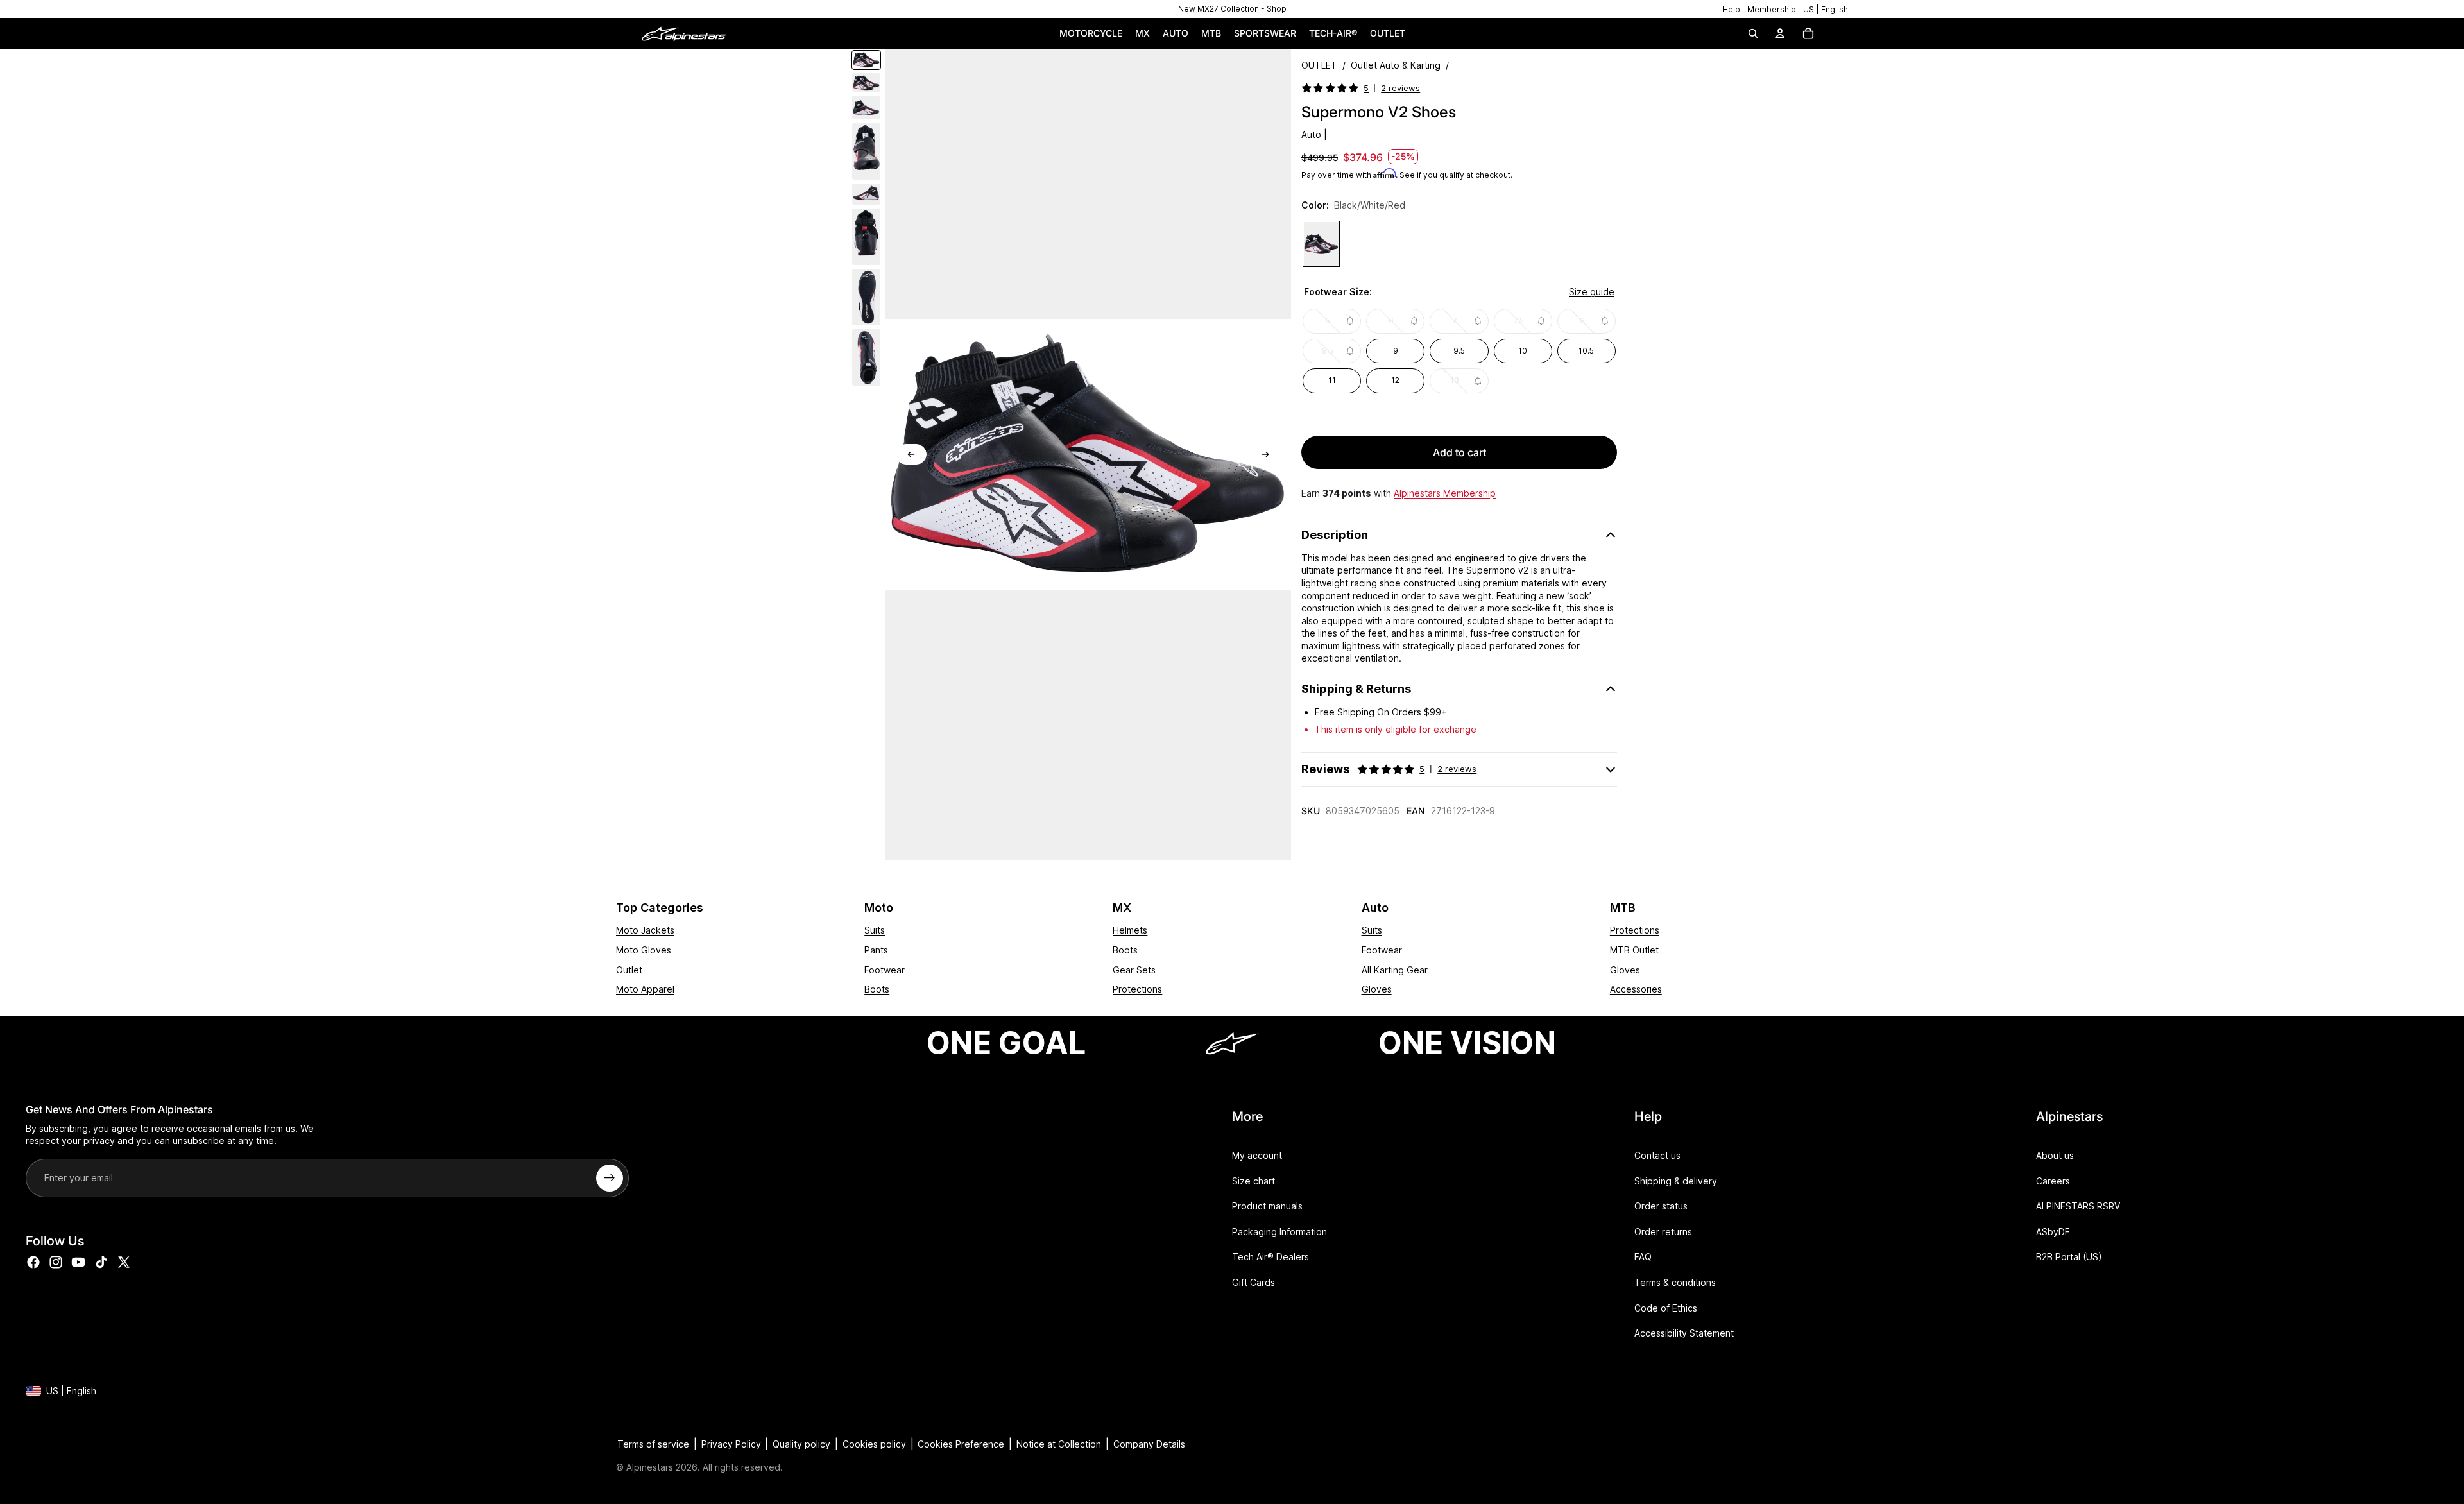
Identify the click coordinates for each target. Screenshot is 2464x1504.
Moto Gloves (644, 950)
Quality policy (801, 1444)
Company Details (1149, 1444)
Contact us (1657, 1155)
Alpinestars (650, 1467)
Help (1731, 9)
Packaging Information (1279, 1232)
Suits (875, 930)
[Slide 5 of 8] (866, 194)
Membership (1772, 9)
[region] (1232, 9)
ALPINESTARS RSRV (2078, 1206)
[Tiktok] (101, 1262)
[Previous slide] (911, 454)
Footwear (885, 970)
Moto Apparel (645, 989)
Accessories (1636, 989)
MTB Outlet (1634, 950)
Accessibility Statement (1684, 1333)
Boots (877, 989)
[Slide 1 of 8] (866, 60)
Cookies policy (874, 1444)
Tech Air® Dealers (1270, 1257)
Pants (876, 950)
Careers (2053, 1180)
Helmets (1130, 930)
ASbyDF (2053, 1232)
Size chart (1253, 1180)
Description (1335, 535)
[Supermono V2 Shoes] (1321, 244)
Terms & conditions (1675, 1282)
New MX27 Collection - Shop (1232, 9)
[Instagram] (56, 1262)
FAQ (1643, 1257)
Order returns (1663, 1232)
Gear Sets (1134, 970)
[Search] (1753, 33)
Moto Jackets (645, 930)
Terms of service (653, 1444)
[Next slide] (1265, 454)
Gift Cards (1253, 1282)
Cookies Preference (961, 1444)
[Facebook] (33, 1262)
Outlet (629, 970)
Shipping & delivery (1676, 1180)
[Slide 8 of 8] (866, 357)
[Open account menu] (1780, 33)
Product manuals (1267, 1206)
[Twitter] (124, 1262)
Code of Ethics (1666, 1307)
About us (2055, 1155)
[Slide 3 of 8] (866, 107)
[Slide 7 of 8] (866, 297)
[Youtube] (78, 1262)
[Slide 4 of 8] (866, 151)
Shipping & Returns (1356, 689)
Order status (1661, 1206)
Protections (1137, 989)
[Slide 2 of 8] (866, 82)
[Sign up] (610, 1178)
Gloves (1377, 989)
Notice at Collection (1059, 1444)
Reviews (1389, 769)
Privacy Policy (731, 1444)
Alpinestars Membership (1445, 493)
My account (1257, 1155)
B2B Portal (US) (2069, 1257)
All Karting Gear (1395, 970)
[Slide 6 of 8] (866, 237)
